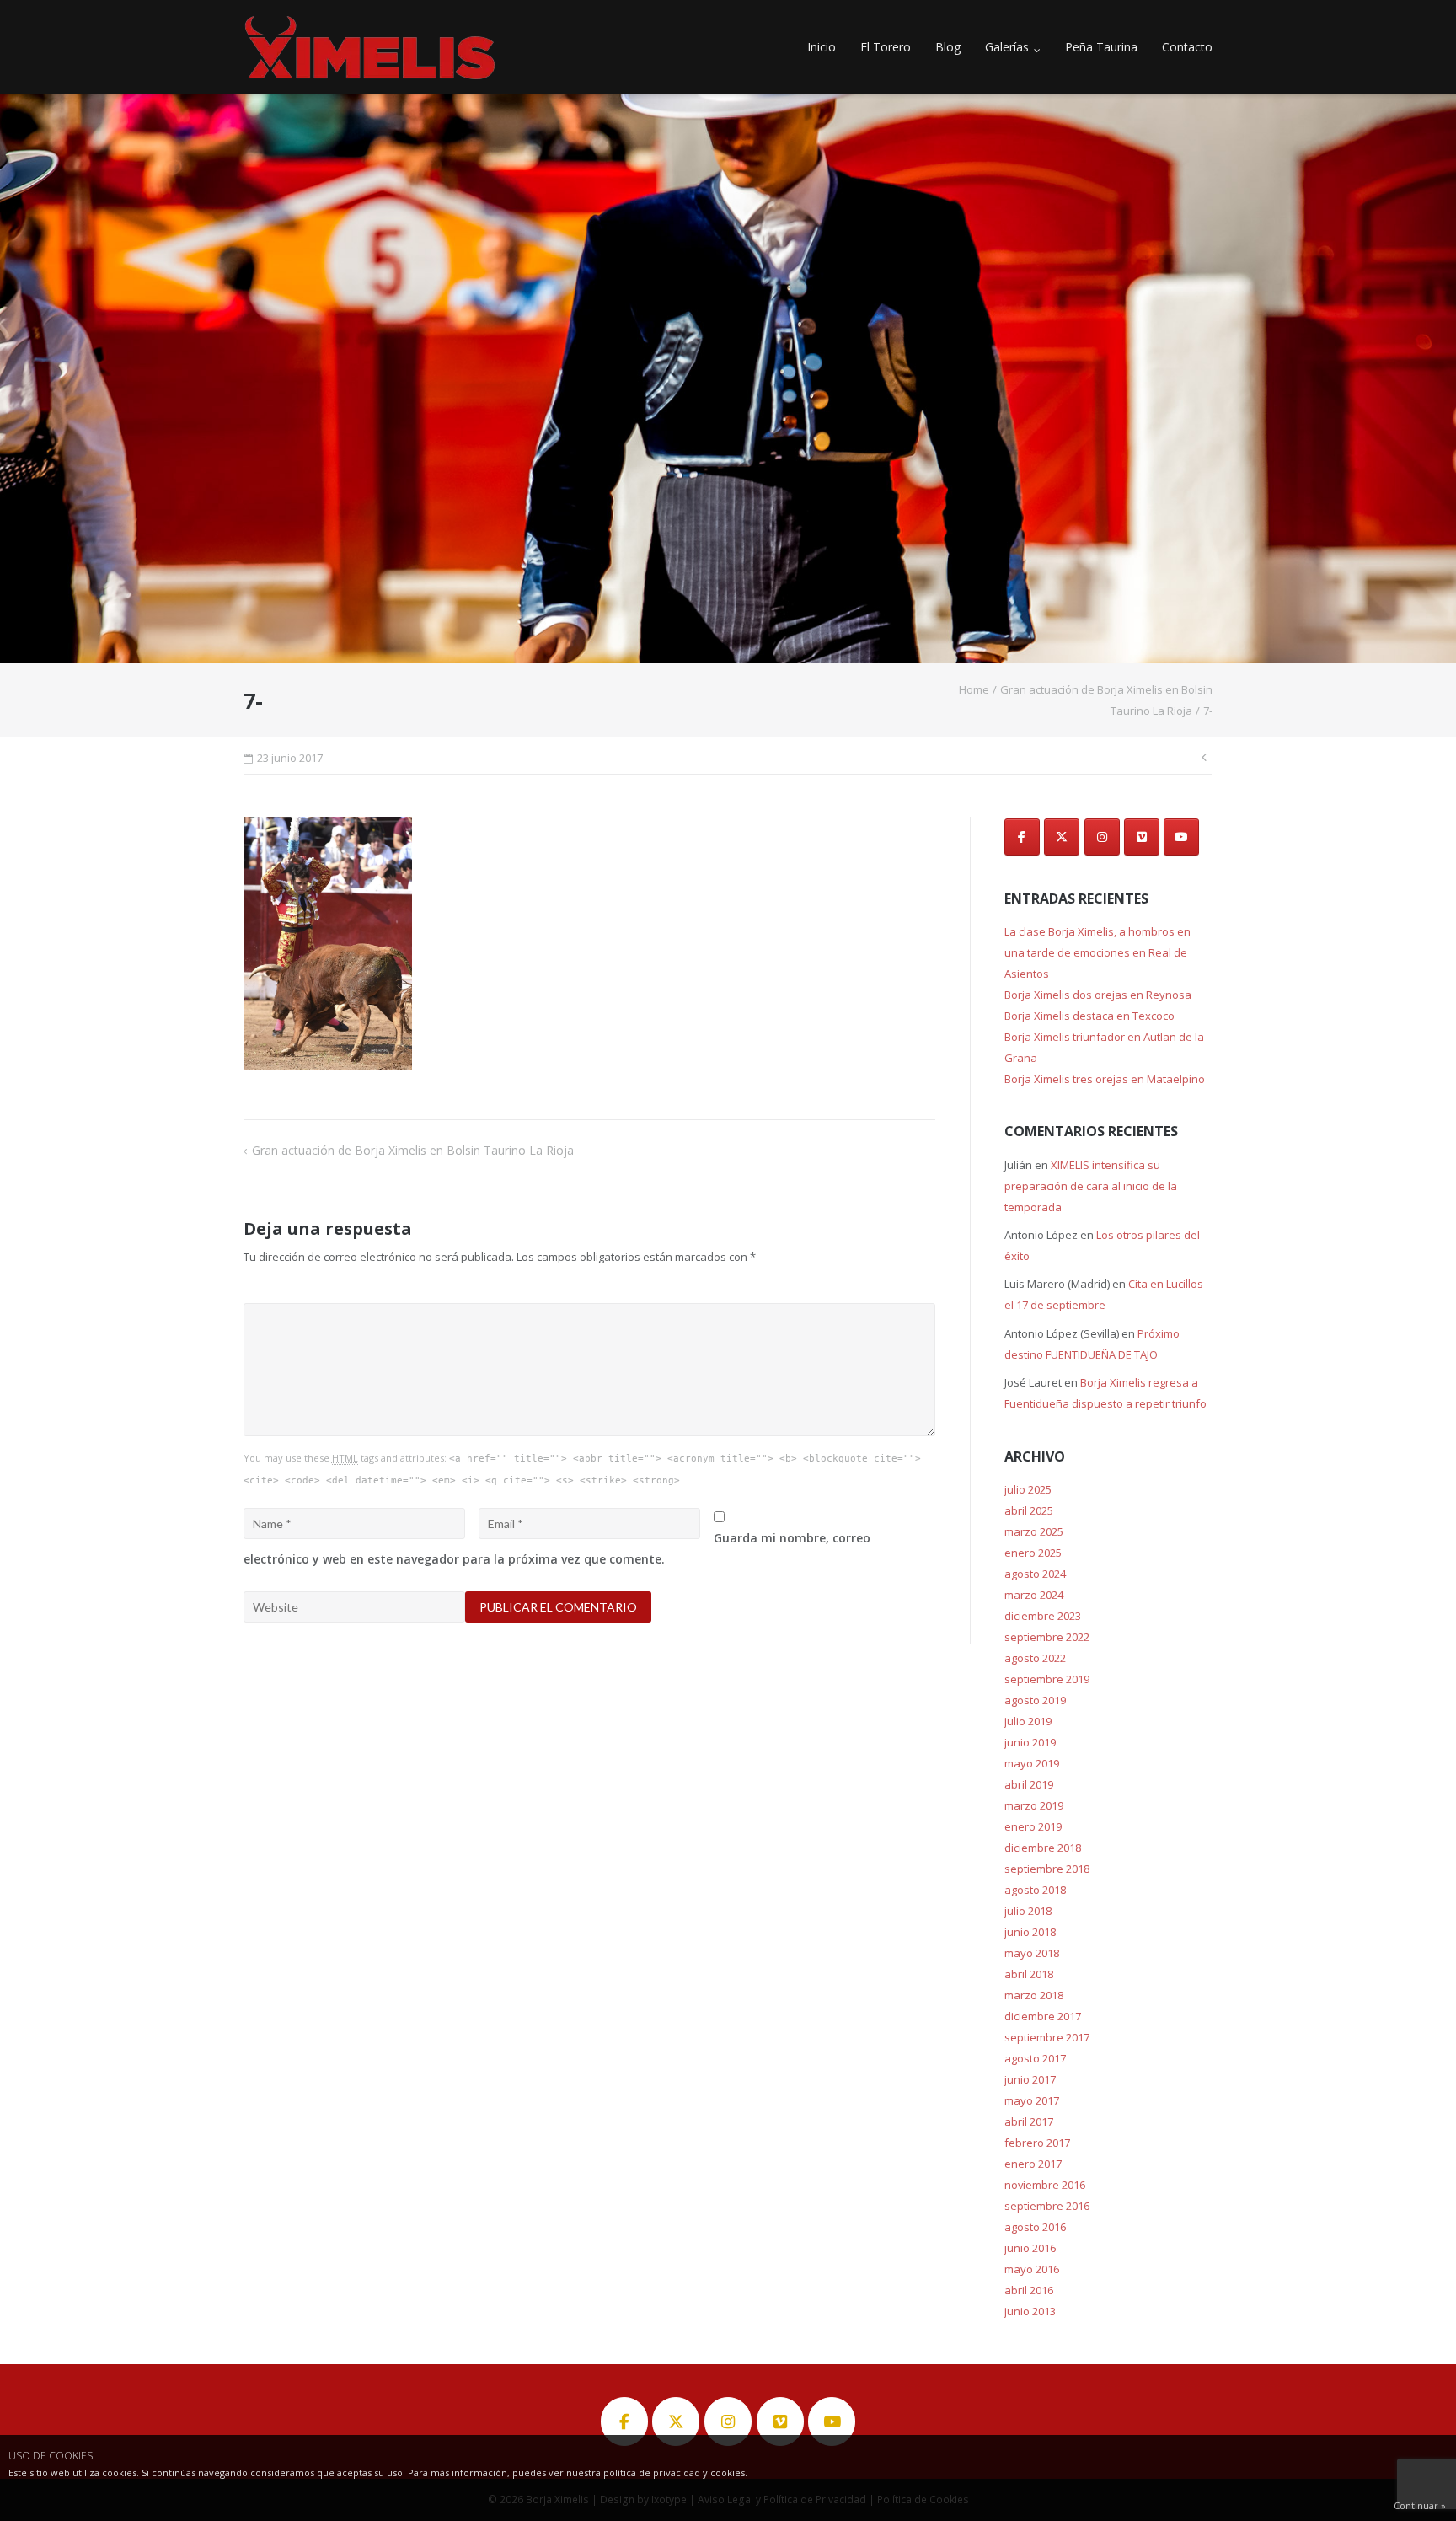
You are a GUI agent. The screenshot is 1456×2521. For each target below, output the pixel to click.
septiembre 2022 (1047, 1637)
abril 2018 (1029, 1974)
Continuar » (1420, 2505)
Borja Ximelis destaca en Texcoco (1089, 1016)
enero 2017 (1033, 2164)
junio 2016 (1030, 2248)
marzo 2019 (1034, 1805)
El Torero (886, 47)
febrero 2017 (1037, 2143)
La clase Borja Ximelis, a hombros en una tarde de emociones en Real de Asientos (1097, 952)
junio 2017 (1030, 2079)
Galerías (1007, 47)
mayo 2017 (1032, 2100)
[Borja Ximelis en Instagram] (1102, 837)
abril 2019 (1029, 1784)
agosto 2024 (1035, 1574)
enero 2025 (1033, 1553)
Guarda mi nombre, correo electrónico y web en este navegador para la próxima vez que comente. (557, 1548)
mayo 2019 (1032, 1763)
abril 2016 (1029, 2290)
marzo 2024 (1034, 1595)
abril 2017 (1029, 2121)
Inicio (822, 47)
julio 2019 (1028, 1721)
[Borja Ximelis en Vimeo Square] (1142, 837)
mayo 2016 (1032, 2269)
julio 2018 (1028, 1911)
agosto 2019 (1035, 1700)
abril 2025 (1029, 1510)
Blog (948, 47)
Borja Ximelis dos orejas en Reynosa (1098, 995)
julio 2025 (1028, 1489)
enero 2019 (1033, 1826)
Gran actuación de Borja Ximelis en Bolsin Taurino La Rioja (413, 1150)
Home (974, 689)
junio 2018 (1030, 1932)
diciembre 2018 (1043, 1848)
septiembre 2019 (1047, 1679)
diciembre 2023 (1043, 1616)
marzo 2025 (1034, 1531)
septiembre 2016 (1047, 2206)
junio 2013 (1030, 2311)
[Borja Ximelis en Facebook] (1022, 837)
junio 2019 (1030, 1742)
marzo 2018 (1034, 1995)
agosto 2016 (1035, 2227)
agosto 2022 (1035, 1658)
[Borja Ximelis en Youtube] (1181, 837)
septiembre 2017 (1047, 2037)
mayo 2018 (1032, 1953)
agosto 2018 (1035, 1890)
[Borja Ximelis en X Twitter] (1062, 837)
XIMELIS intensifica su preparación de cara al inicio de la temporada (1091, 1186)
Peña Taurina (1101, 47)
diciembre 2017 (1043, 2016)
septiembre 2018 (1047, 1869)
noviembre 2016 (1045, 2185)
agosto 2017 (1035, 2058)
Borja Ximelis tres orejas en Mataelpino (1105, 1079)
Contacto (1187, 47)
